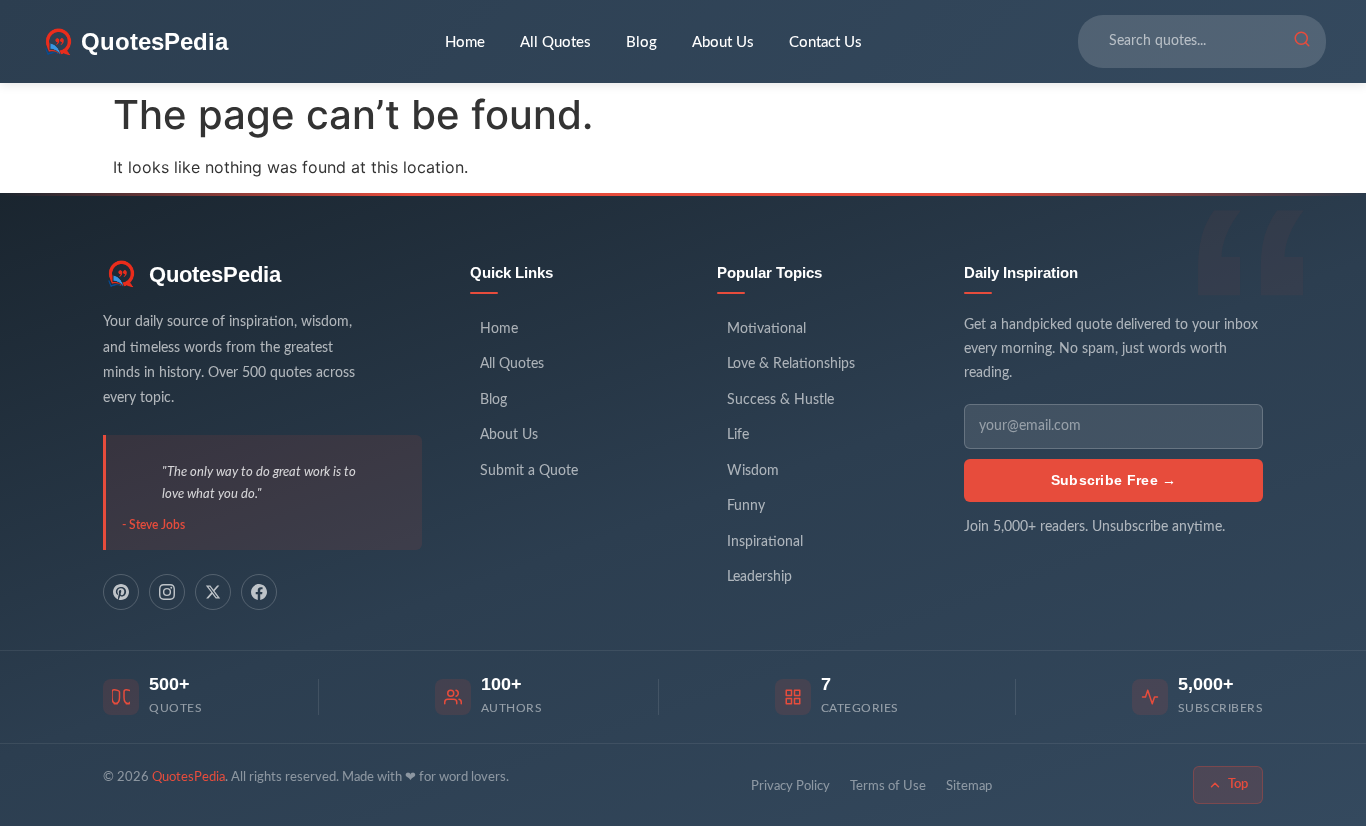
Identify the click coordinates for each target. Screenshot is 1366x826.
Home (465, 42)
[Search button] (1302, 42)
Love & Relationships (791, 364)
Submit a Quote (529, 471)
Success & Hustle (780, 400)
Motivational (766, 329)
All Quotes (555, 42)
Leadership (759, 577)
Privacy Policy (790, 786)
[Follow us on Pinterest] (121, 592)
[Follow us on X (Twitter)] (213, 592)
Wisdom (753, 471)
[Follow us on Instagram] (167, 592)
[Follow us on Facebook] (259, 592)
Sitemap (969, 786)
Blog (641, 42)
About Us (723, 42)
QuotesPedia (215, 274)
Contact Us (825, 42)
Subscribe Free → (1114, 480)
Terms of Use (888, 786)
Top (1238, 784)
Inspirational (765, 542)
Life (738, 435)
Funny (746, 506)
